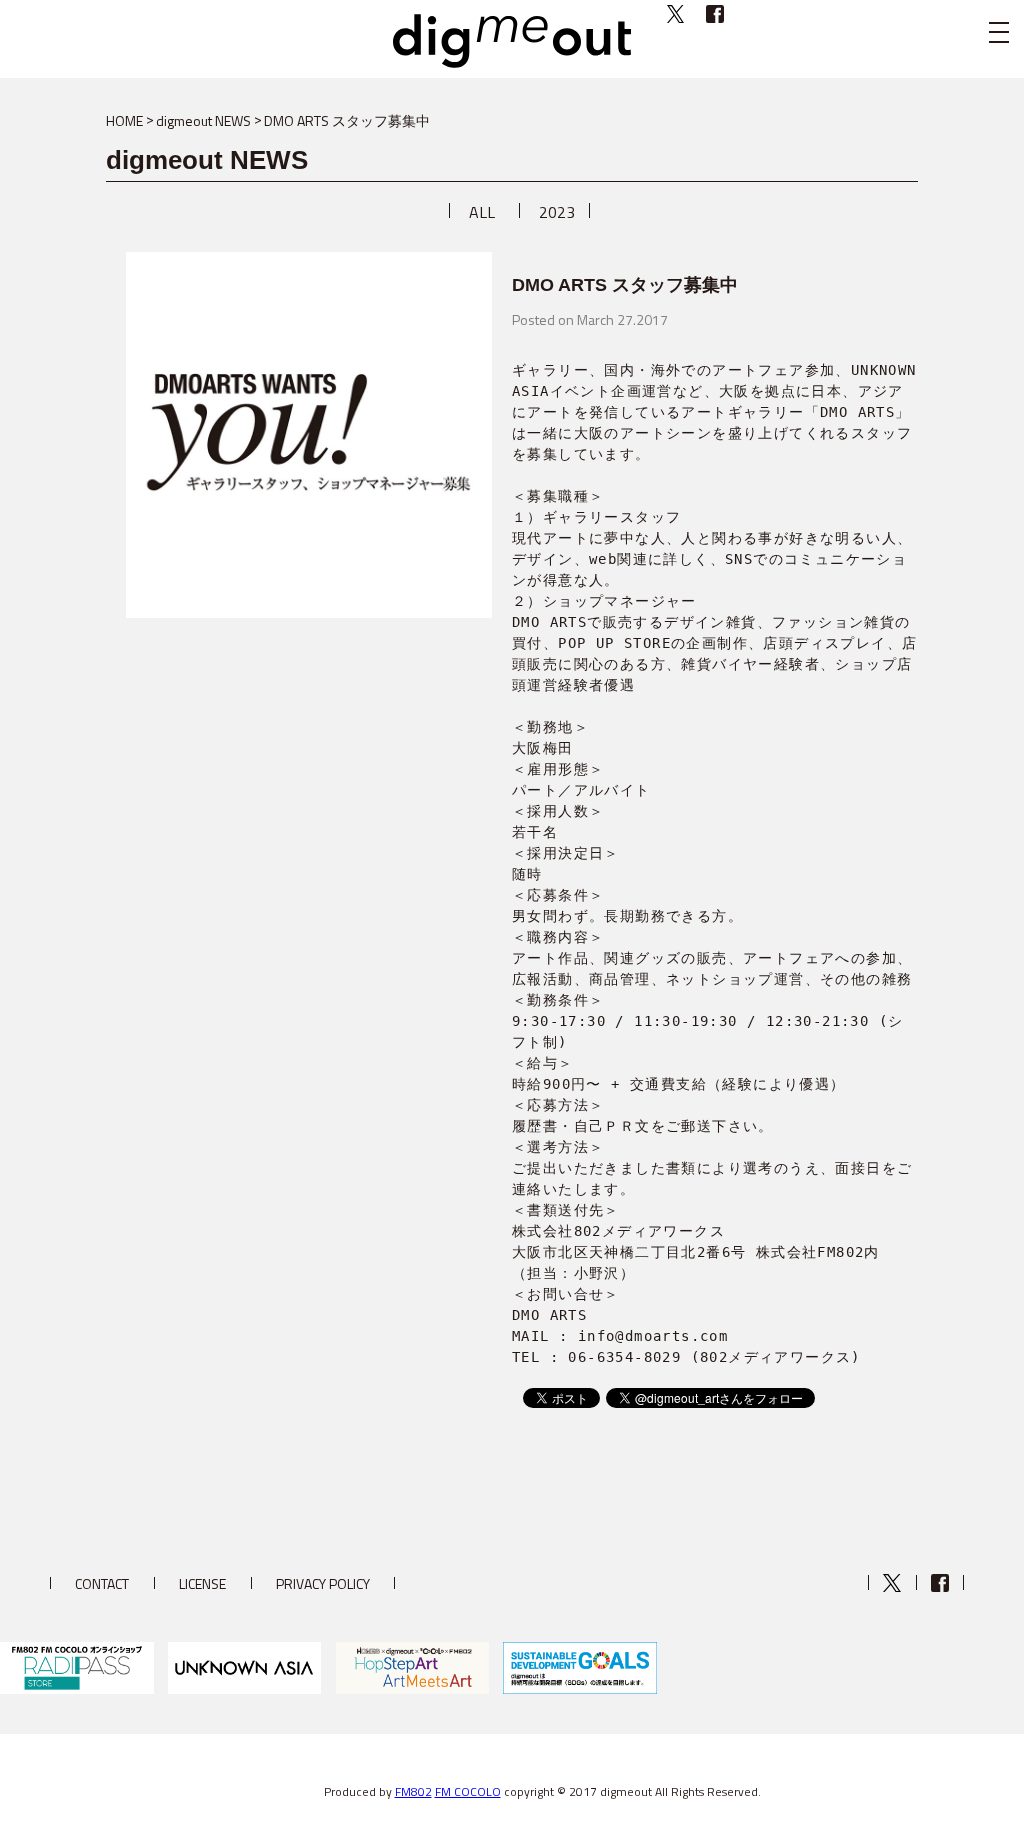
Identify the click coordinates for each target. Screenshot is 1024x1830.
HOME (124, 120)
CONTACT (102, 1583)
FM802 (413, 1791)
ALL (482, 212)
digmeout (512, 40)
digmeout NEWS (203, 120)
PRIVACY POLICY (323, 1583)
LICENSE (202, 1583)
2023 (557, 212)
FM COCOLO (468, 1791)
